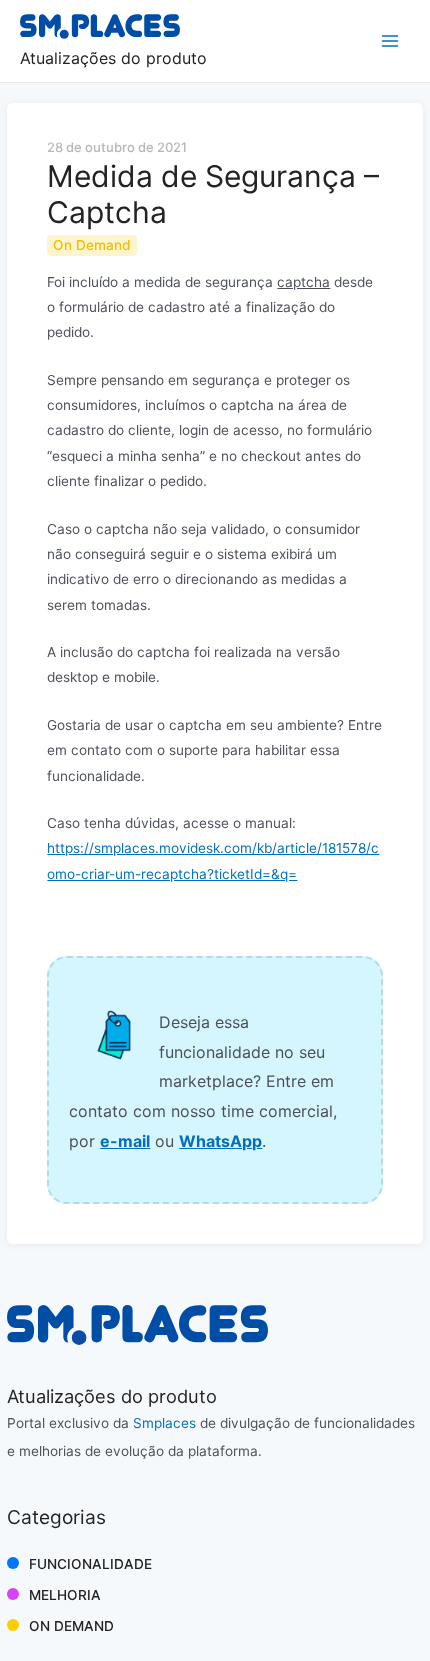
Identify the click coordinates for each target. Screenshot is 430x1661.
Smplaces (164, 1423)
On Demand (71, 1626)
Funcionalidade (90, 1564)
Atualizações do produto (113, 58)
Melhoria (65, 1595)
